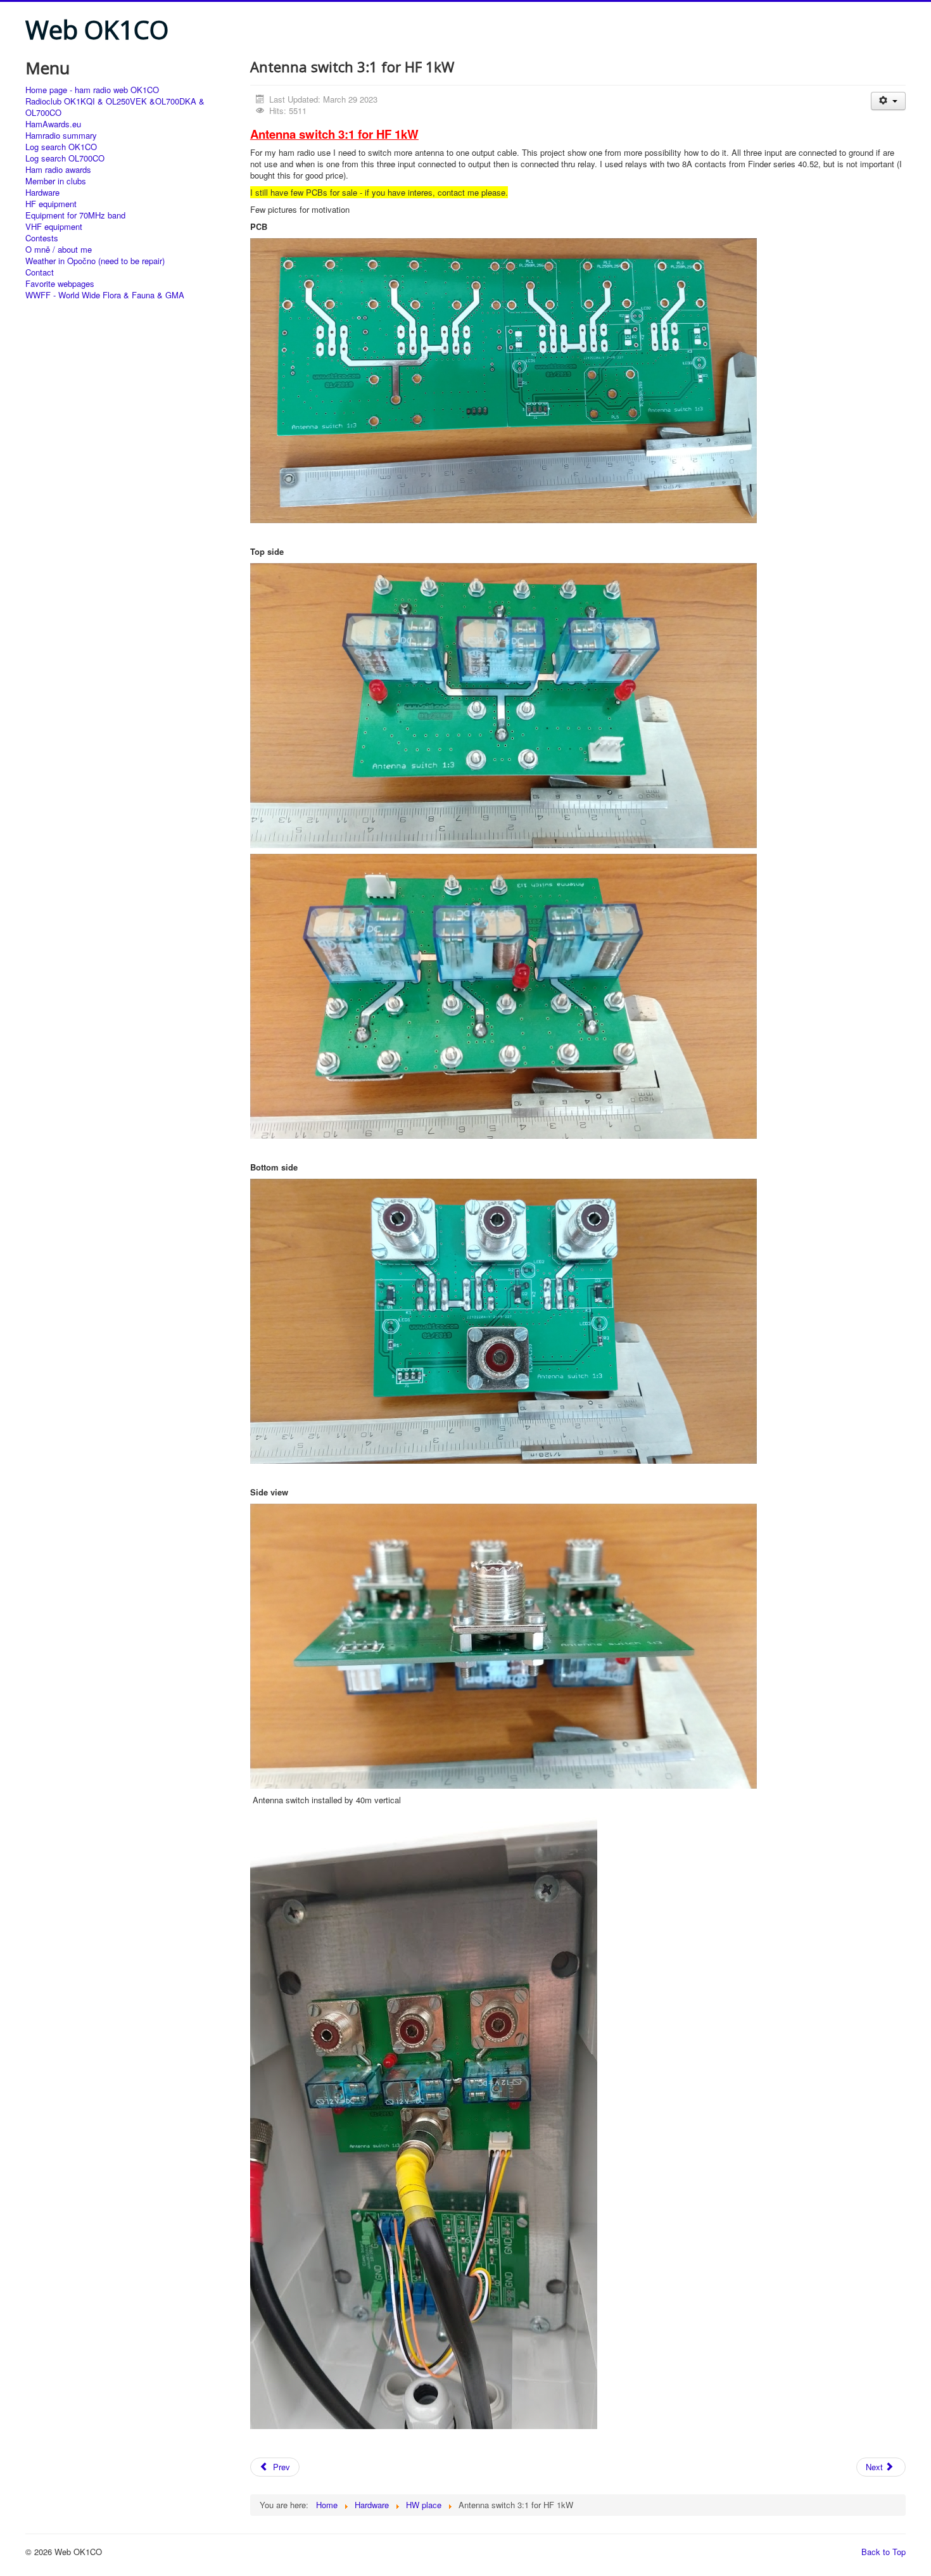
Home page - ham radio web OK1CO (92, 90)
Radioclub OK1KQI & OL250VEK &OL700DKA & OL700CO (115, 107)
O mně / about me (59, 250)
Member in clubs (56, 181)
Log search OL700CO (65, 158)
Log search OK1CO (61, 147)
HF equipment (51, 204)
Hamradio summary (61, 136)
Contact (40, 272)
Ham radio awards (58, 170)
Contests (42, 238)
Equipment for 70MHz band (75, 215)
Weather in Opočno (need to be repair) (95, 261)
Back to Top (883, 2552)
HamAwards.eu (53, 124)
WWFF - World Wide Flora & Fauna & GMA (105, 295)
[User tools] (888, 101)
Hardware (42, 193)
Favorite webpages (60, 284)
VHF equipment (54, 227)
